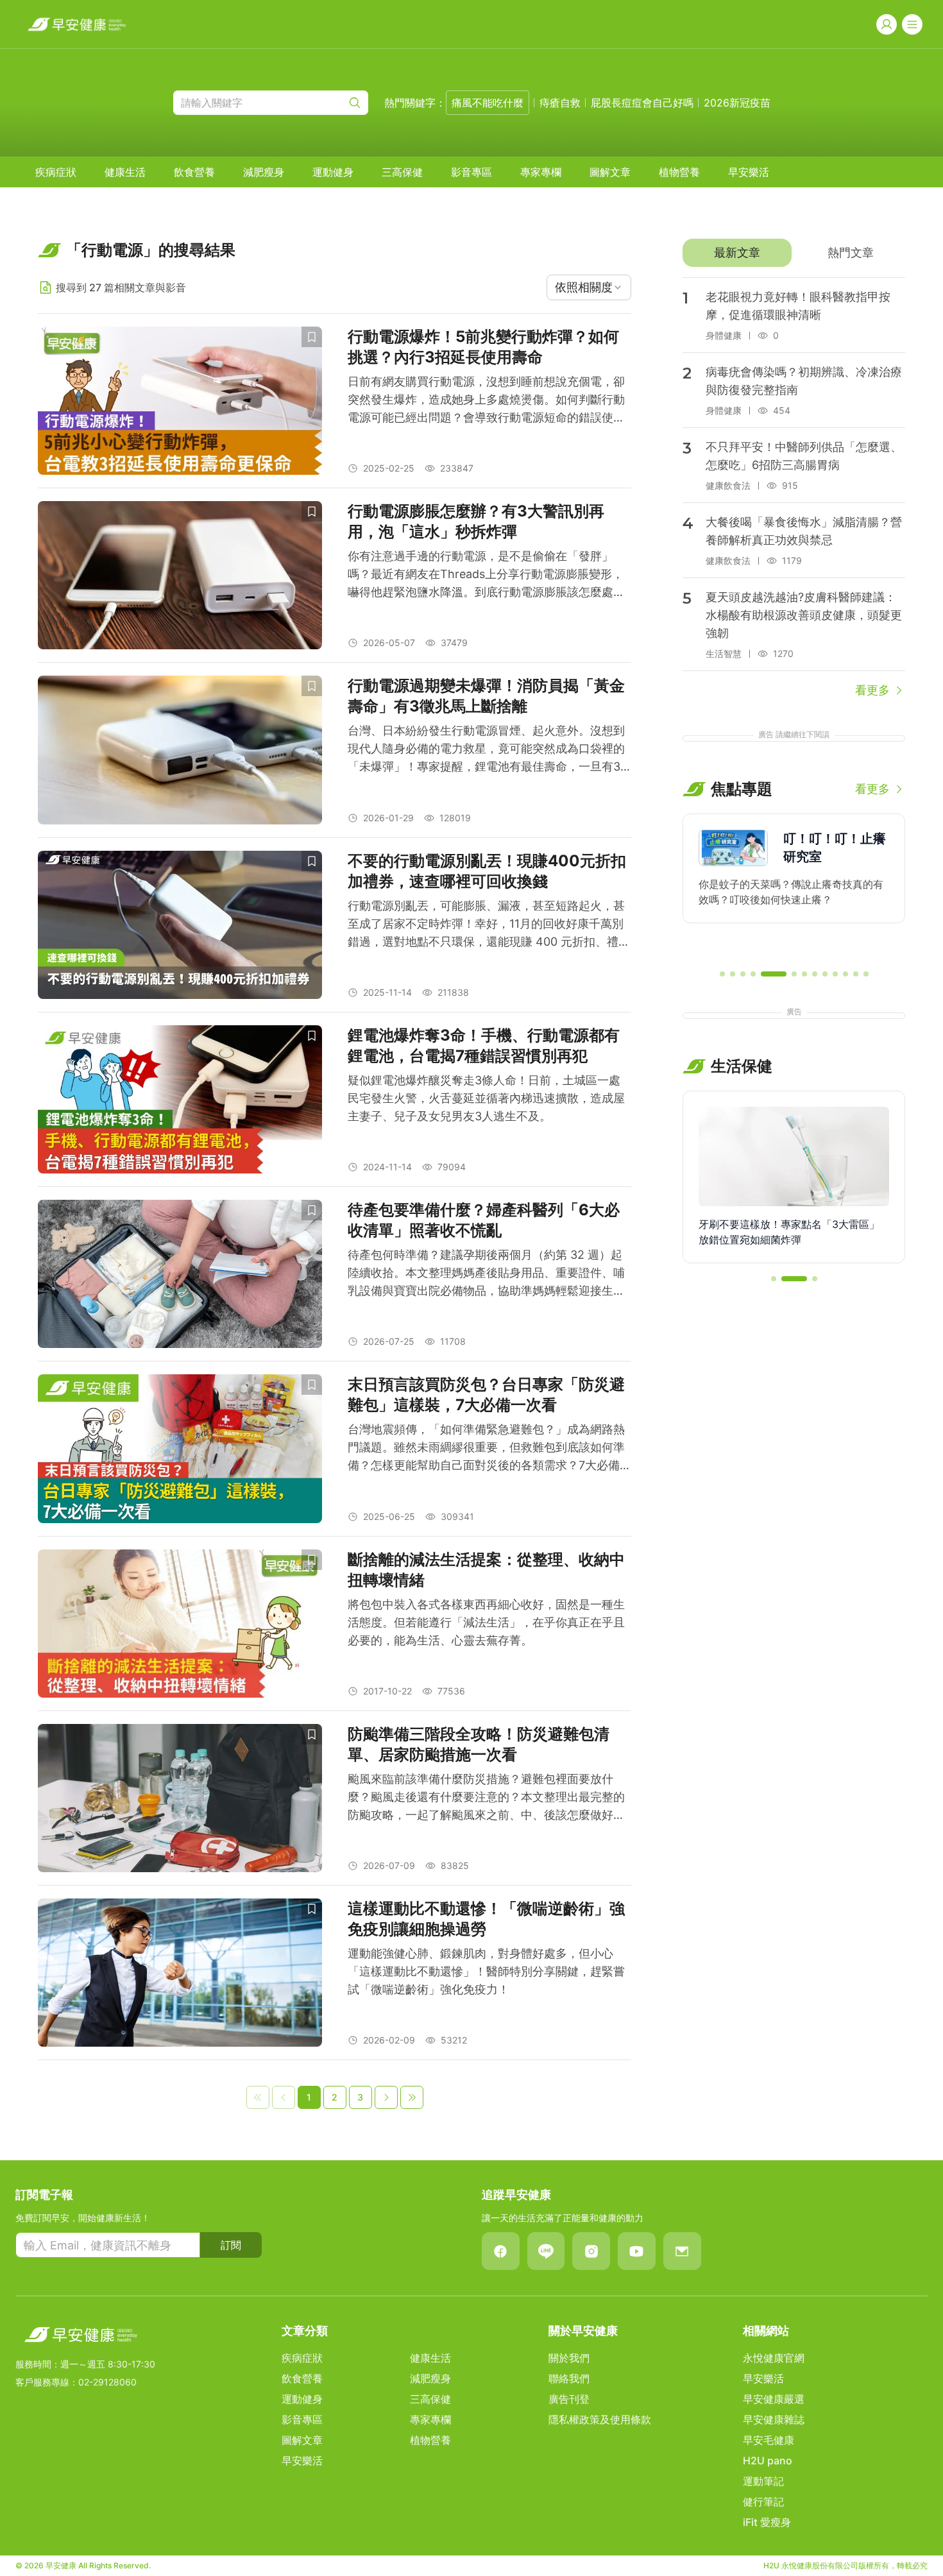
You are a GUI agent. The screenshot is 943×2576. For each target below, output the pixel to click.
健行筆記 (763, 2502)
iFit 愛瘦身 (767, 2522)
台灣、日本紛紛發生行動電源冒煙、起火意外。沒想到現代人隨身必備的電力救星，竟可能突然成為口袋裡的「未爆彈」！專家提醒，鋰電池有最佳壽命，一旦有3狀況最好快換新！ (486, 750)
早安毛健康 (769, 2440)
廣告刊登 (569, 2399)
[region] (794, 886)
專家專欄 (541, 172)
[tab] (737, 253)
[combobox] (589, 287)
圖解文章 (610, 172)
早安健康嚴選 (774, 2399)
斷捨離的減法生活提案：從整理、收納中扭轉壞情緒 (486, 1570)
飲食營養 (194, 172)
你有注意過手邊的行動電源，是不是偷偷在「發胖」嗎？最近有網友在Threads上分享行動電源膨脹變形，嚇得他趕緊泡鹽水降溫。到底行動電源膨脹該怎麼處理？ (486, 575)
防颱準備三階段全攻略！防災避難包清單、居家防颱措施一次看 (479, 1744)
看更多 (872, 690)
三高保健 (402, 172)
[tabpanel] (794, 488)
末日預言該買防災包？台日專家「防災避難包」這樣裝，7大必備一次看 (486, 1395)
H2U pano (768, 2461)
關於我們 (569, 2358)
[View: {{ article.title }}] (180, 401)
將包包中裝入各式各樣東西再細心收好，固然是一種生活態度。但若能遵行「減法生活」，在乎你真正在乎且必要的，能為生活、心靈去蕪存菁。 (486, 1622)
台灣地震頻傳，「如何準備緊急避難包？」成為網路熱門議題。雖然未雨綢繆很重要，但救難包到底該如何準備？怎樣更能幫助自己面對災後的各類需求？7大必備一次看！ (489, 1448)
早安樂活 (749, 172)
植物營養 (679, 172)
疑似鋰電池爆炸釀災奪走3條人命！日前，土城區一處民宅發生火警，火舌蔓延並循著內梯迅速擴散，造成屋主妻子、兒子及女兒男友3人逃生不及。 (486, 1098)
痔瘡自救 (560, 103)
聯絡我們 (569, 2378)
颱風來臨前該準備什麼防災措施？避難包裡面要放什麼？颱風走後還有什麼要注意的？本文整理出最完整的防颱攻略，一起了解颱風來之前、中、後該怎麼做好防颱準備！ (486, 1798)
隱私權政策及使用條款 (600, 2419)
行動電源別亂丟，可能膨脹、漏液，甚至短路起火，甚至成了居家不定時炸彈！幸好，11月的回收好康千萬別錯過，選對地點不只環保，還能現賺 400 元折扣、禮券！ (486, 925)
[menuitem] (56, 172)
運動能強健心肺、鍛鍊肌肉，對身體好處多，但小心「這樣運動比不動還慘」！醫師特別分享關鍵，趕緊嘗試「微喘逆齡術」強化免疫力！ (486, 1971)
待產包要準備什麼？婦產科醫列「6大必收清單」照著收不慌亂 (484, 1220)
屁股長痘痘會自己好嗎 (642, 103)
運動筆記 (763, 2481)
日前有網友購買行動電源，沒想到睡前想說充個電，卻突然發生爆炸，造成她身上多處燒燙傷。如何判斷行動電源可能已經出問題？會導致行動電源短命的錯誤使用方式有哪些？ (486, 401)
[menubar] (402, 172)
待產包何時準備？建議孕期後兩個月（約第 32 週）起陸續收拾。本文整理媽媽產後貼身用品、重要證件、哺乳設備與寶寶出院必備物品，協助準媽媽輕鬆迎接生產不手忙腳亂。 (486, 1274)
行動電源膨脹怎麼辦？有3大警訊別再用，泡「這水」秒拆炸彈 (476, 521)
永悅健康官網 (774, 2358)
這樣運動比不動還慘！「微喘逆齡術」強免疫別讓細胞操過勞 (486, 1919)
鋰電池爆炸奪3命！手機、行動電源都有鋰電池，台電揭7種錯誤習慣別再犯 (484, 1045)
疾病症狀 (56, 172)
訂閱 (231, 2245)
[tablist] (794, 253)
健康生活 (125, 172)
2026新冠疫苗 (737, 103)
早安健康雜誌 (774, 2419)
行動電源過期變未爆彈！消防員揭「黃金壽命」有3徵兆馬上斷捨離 (486, 696)
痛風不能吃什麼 (488, 103)
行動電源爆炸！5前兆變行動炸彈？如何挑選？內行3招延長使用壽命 (483, 347)
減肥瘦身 (264, 172)
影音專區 (471, 172)
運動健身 (333, 172)
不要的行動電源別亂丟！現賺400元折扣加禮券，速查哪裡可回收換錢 (487, 871)
